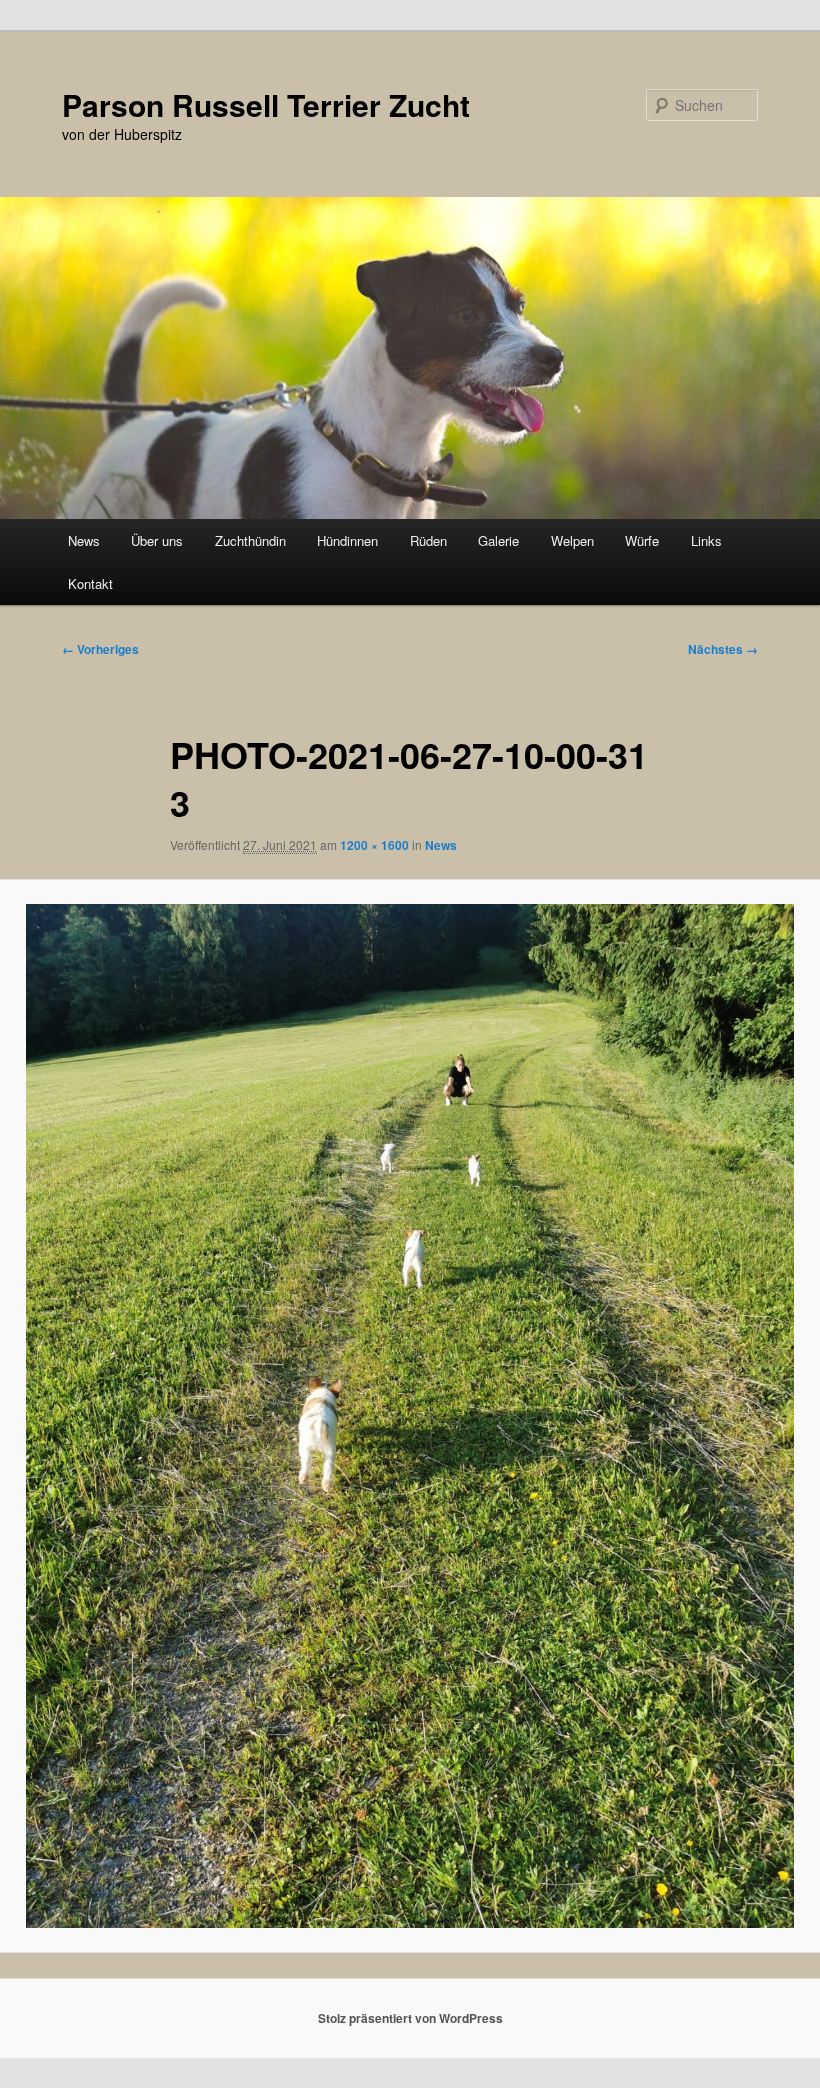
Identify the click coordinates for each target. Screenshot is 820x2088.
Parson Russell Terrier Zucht (266, 104)
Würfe (642, 540)
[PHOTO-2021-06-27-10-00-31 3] (410, 1416)
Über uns (157, 540)
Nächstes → (723, 649)
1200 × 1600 (374, 845)
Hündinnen (347, 540)
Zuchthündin (250, 540)
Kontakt (90, 583)
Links (706, 540)
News (84, 540)
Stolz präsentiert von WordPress (410, 2018)
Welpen (572, 540)
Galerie (498, 540)
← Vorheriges (100, 649)
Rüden (428, 540)
